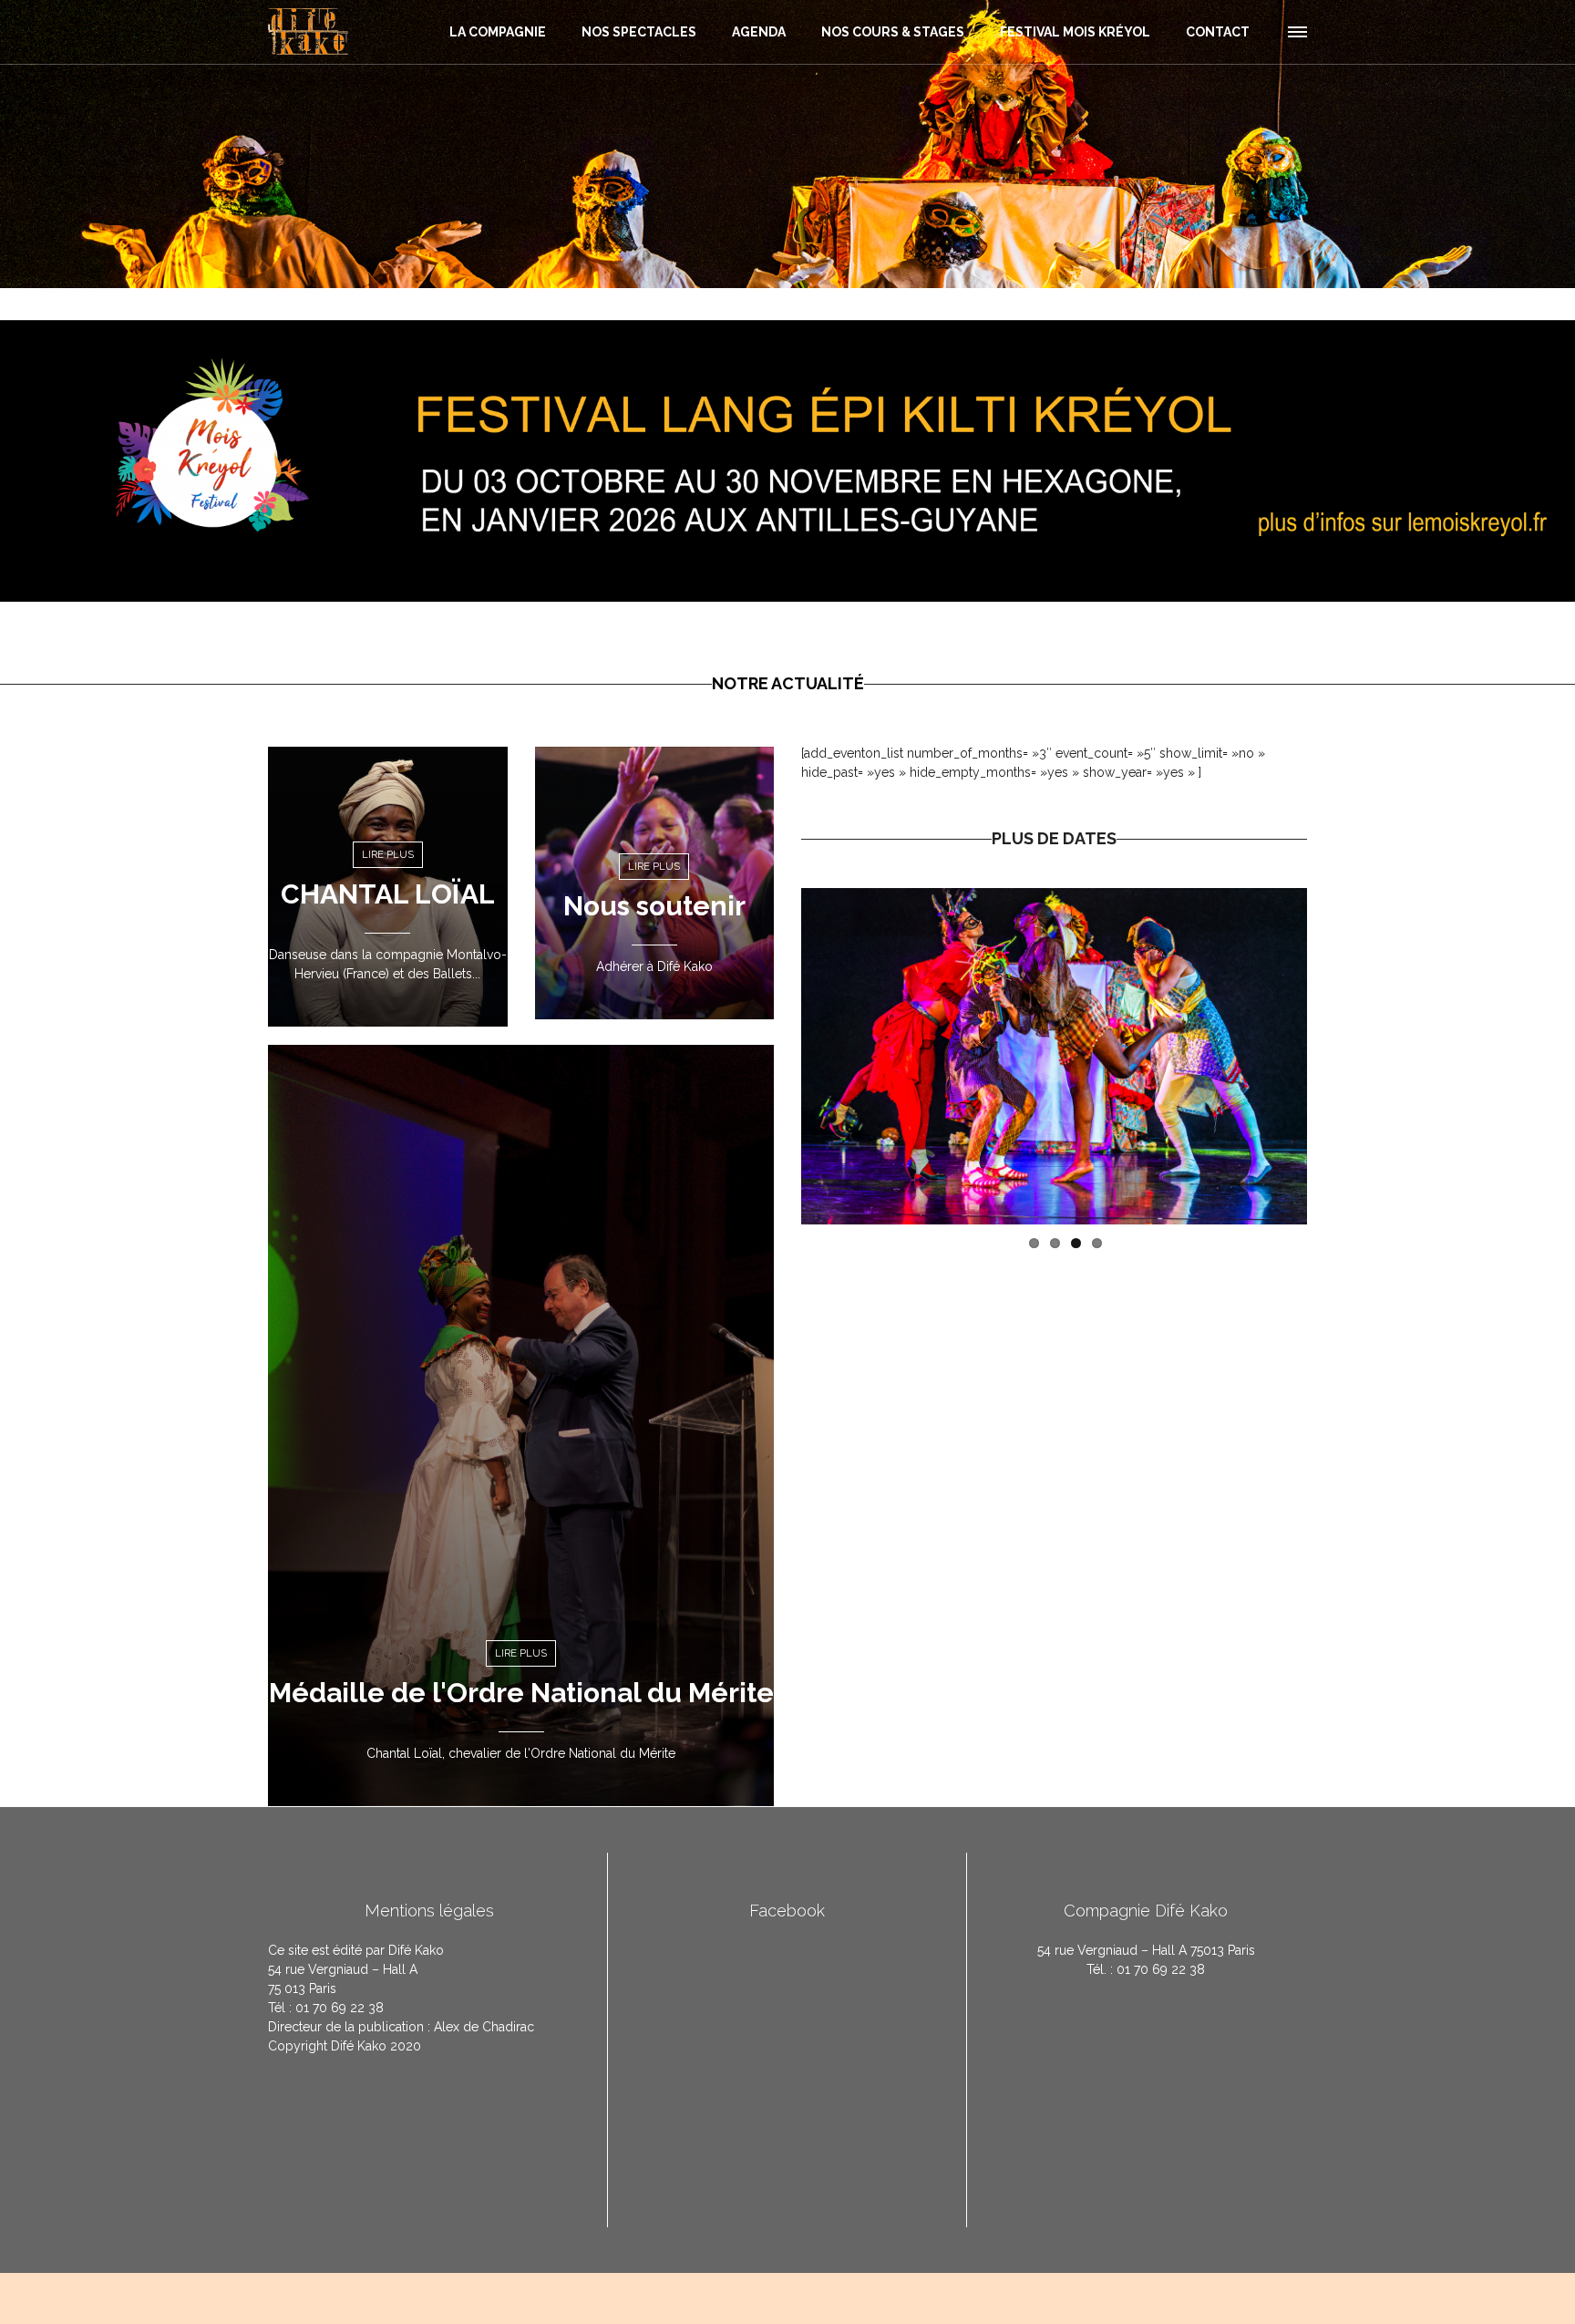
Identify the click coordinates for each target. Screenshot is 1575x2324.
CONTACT (1218, 32)
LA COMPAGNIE (498, 32)
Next (1334, 1056)
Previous (774, 1056)
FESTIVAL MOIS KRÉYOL (1075, 32)
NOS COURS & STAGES (893, 32)
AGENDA (759, 32)
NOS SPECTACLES (639, 32)
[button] (1296, 29)
